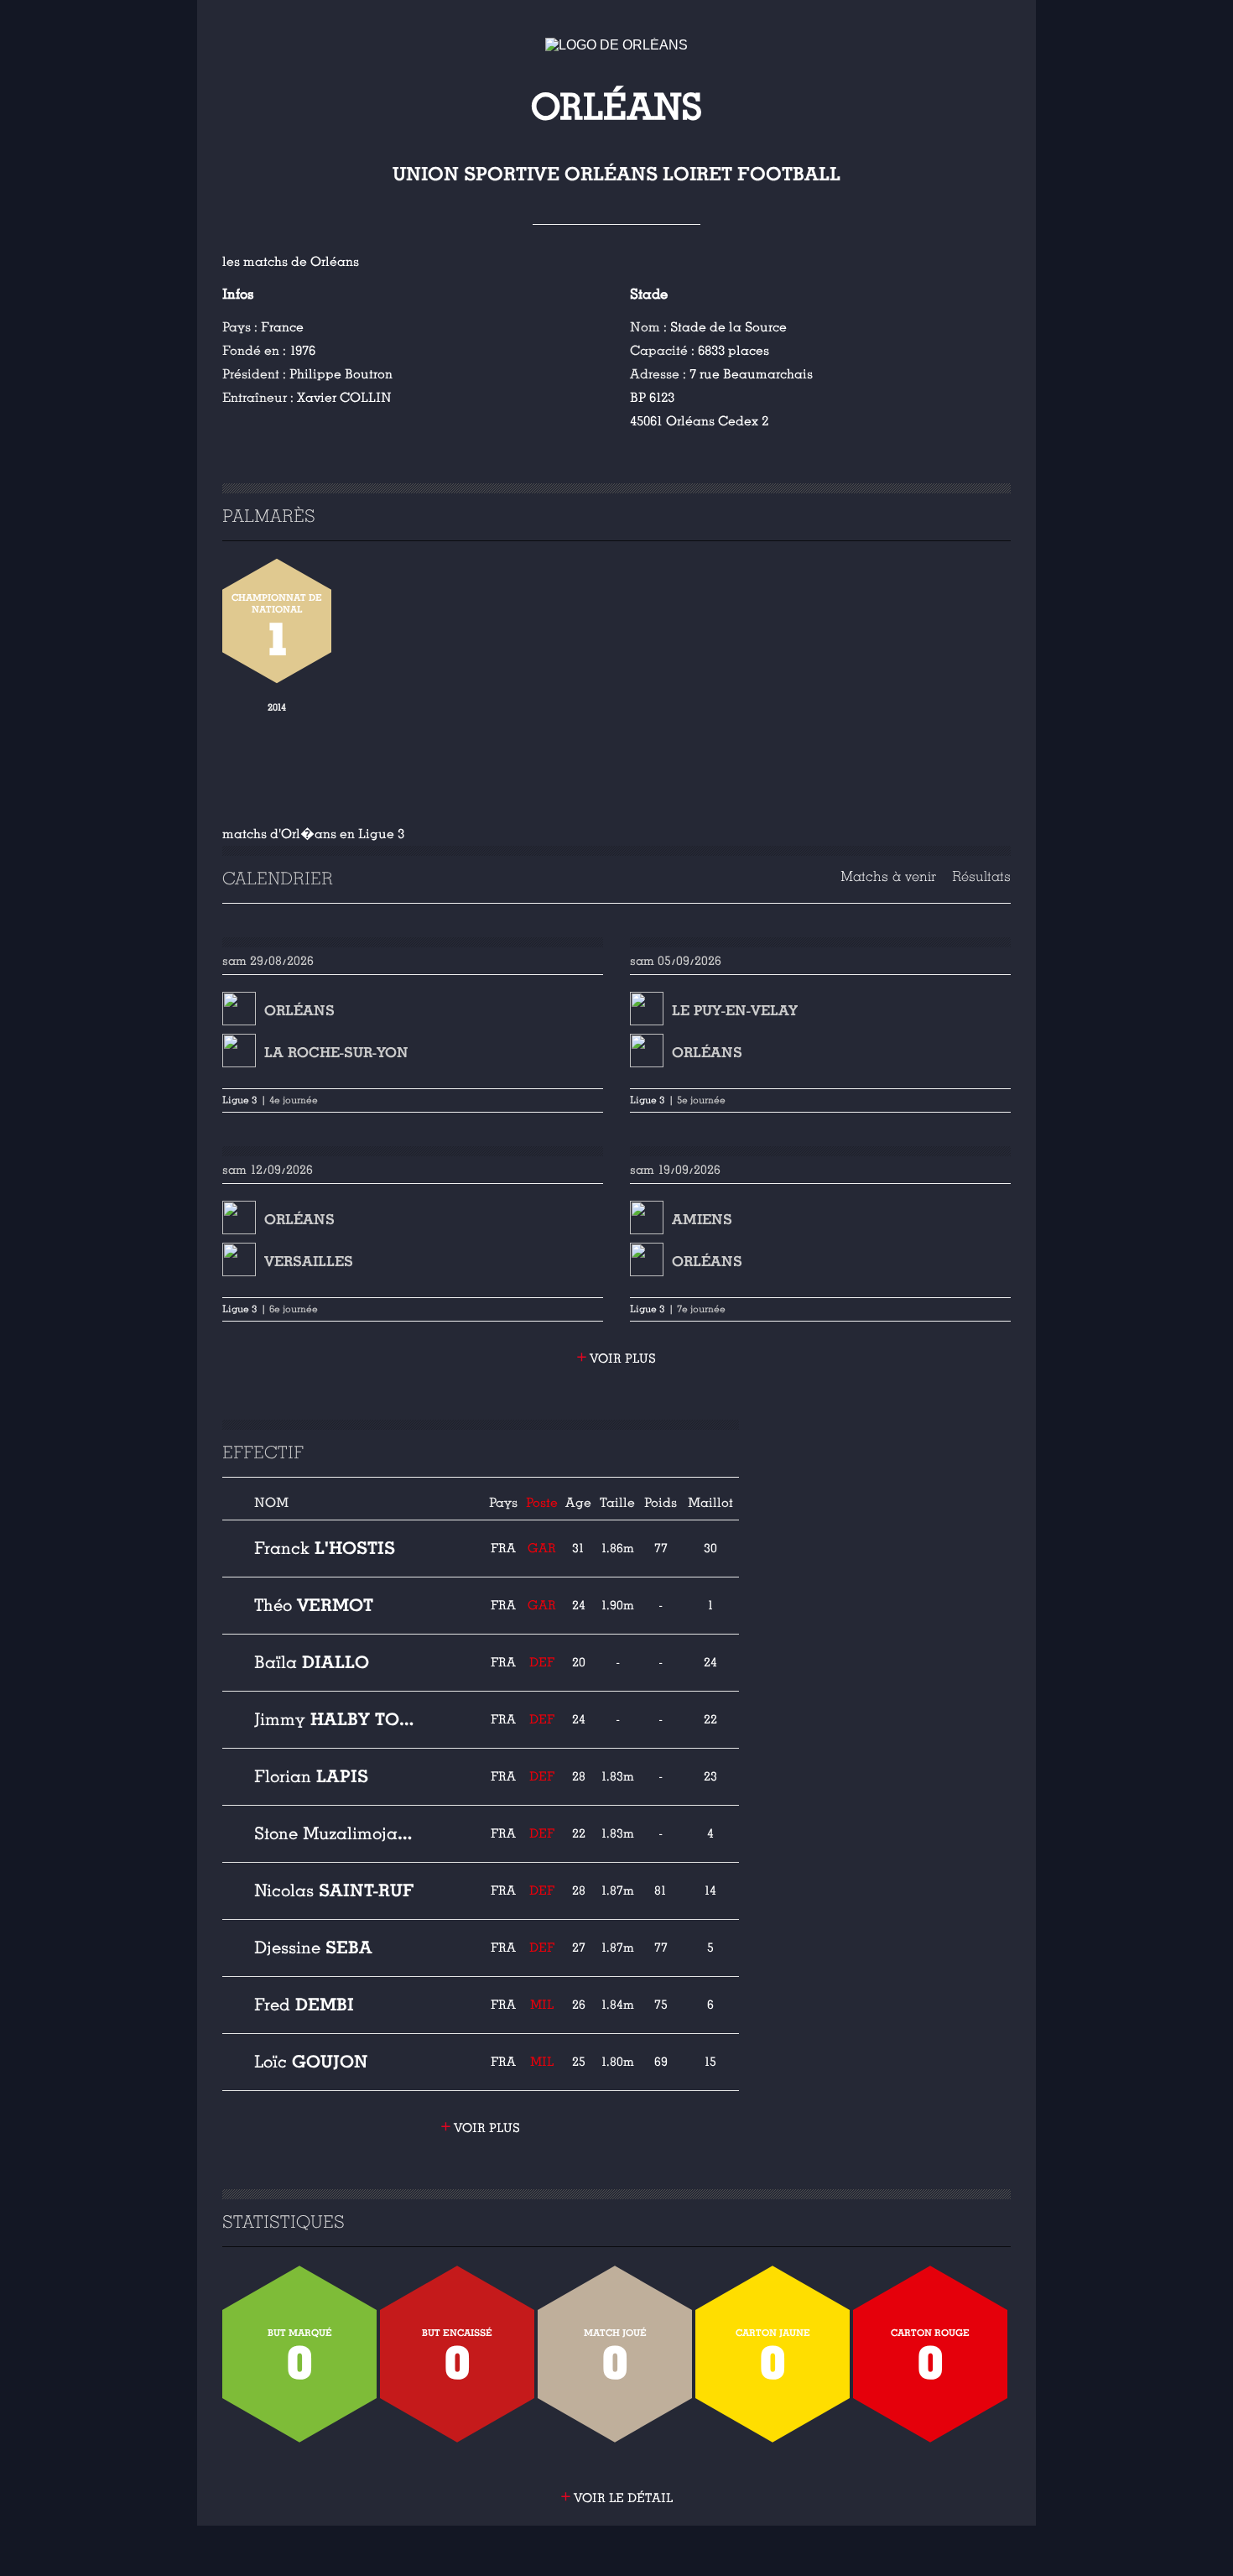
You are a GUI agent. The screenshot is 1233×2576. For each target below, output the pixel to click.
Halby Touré (335, 1719)
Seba (313, 1948)
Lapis (311, 1776)
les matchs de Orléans (291, 262)
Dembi (304, 2005)
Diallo (312, 1662)
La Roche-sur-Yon (336, 1053)
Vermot (314, 1605)
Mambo (335, 1833)
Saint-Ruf (334, 1890)
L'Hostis (325, 1548)
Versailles (309, 1262)
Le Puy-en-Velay (735, 1011)
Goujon (311, 2062)
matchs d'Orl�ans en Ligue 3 (313, 834)
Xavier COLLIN (344, 398)
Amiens (702, 1220)
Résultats (981, 876)
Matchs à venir (888, 876)
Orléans (299, 1011)
